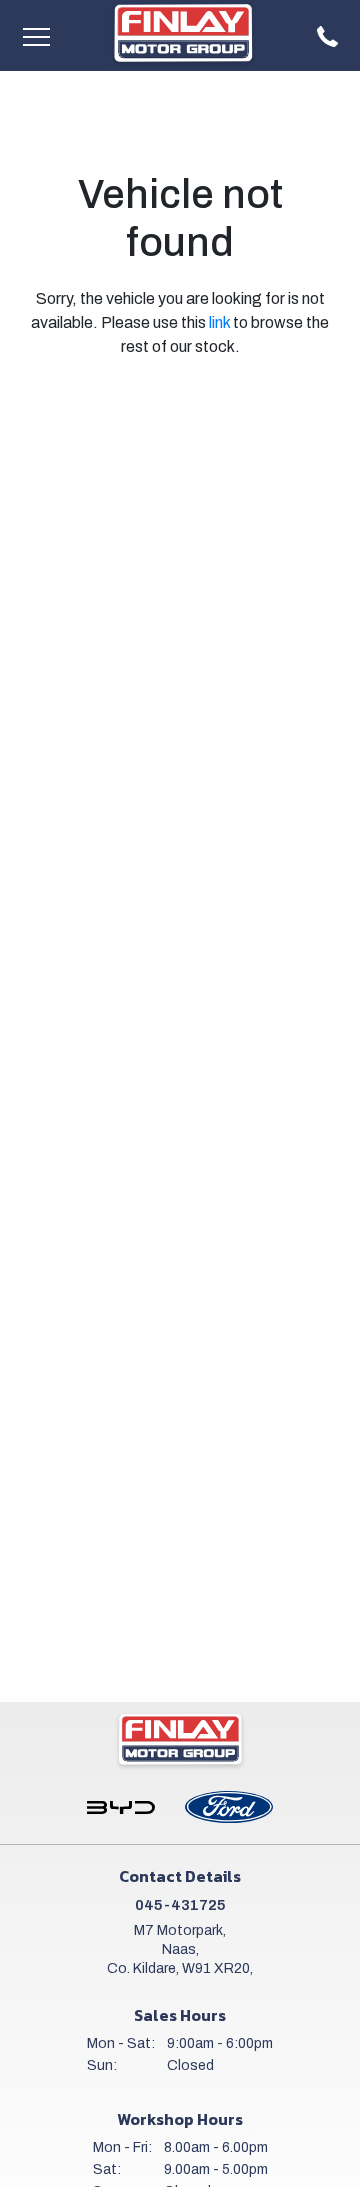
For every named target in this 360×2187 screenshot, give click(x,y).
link (219, 322)
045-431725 (180, 1905)
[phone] (327, 35)
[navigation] (36, 35)
